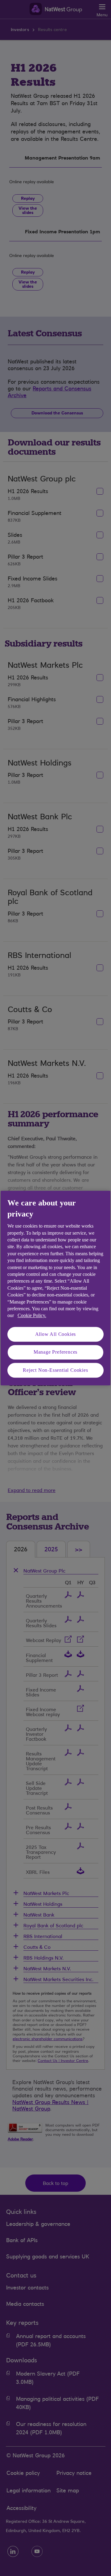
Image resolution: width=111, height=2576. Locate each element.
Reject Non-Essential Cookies (55, 1370)
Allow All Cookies (56, 1334)
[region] (55, 1288)
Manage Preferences (55, 1352)
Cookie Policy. (32, 1316)
